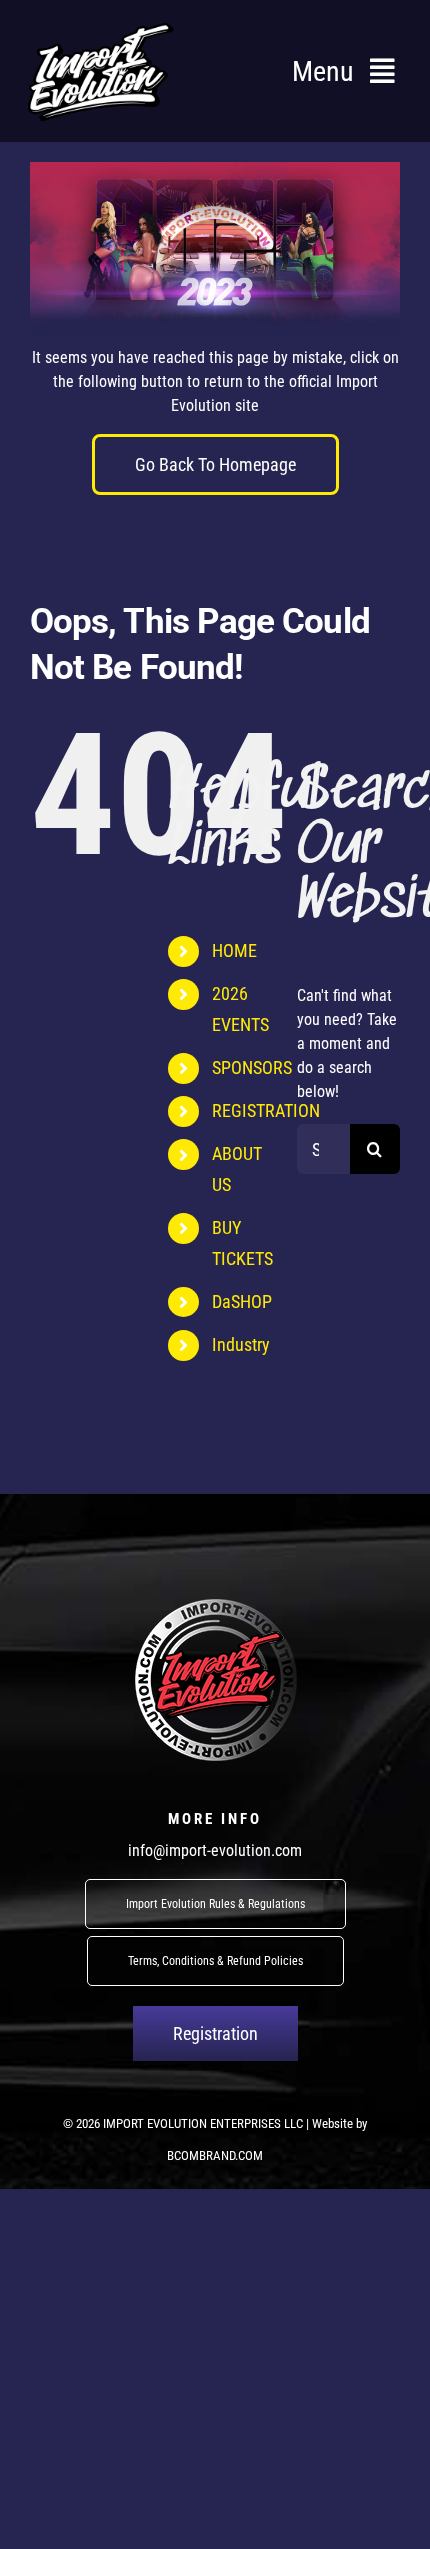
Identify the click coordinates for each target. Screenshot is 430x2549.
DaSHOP (242, 1301)
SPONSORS (252, 1067)
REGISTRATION (266, 1110)
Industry (241, 1344)
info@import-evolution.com (215, 1850)
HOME (234, 950)
